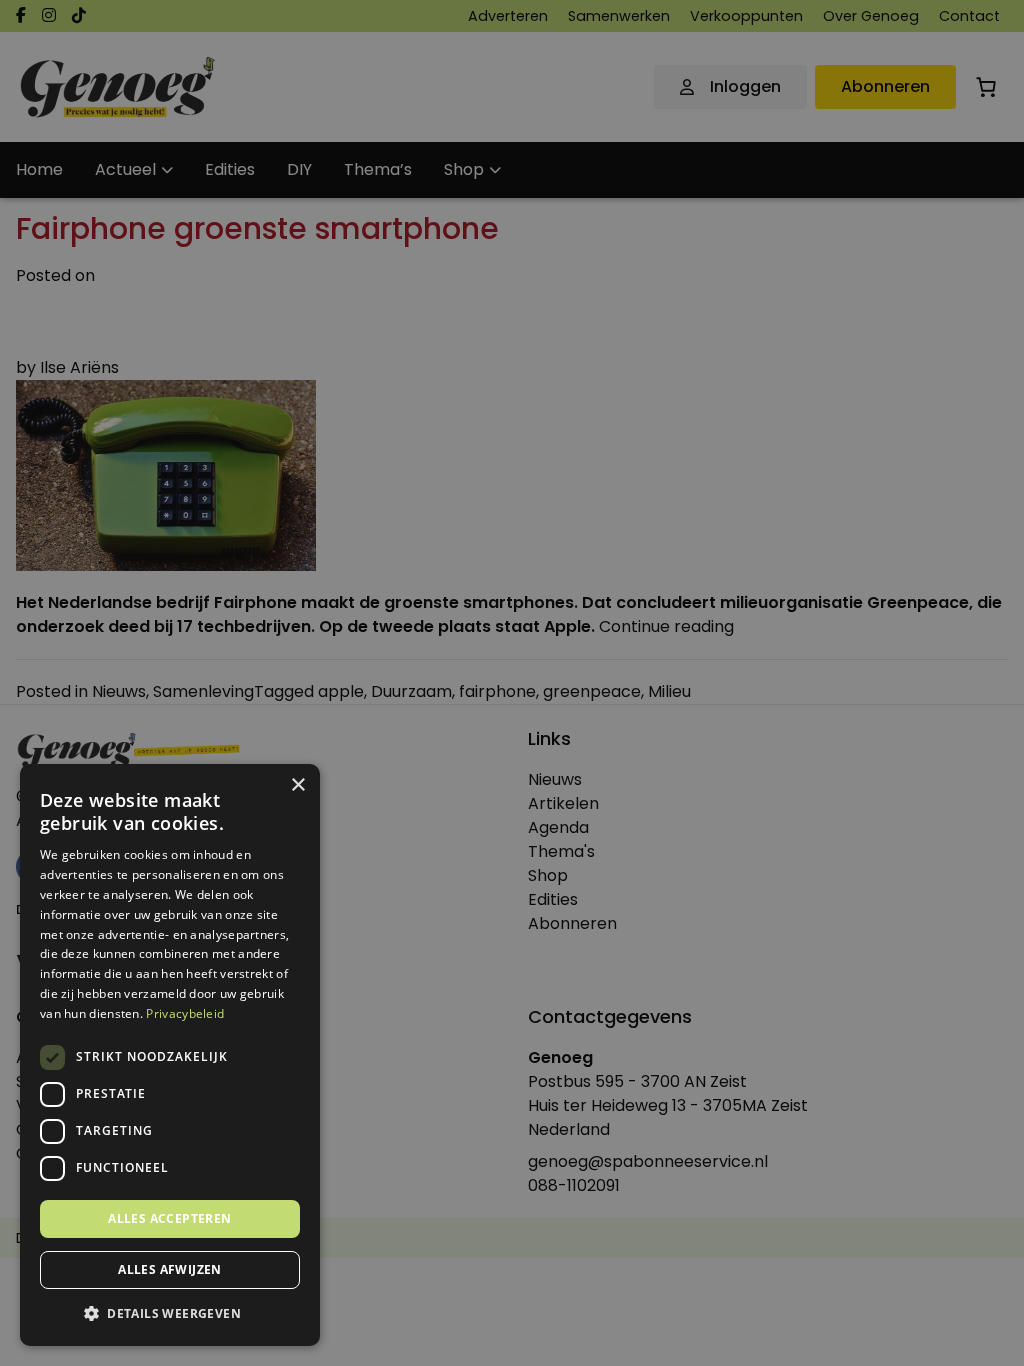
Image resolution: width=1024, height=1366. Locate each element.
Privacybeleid (185, 1013)
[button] (170, 1314)
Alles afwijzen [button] (170, 1269)
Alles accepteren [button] (169, 1218)
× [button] (297, 785)
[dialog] (512, 683)
